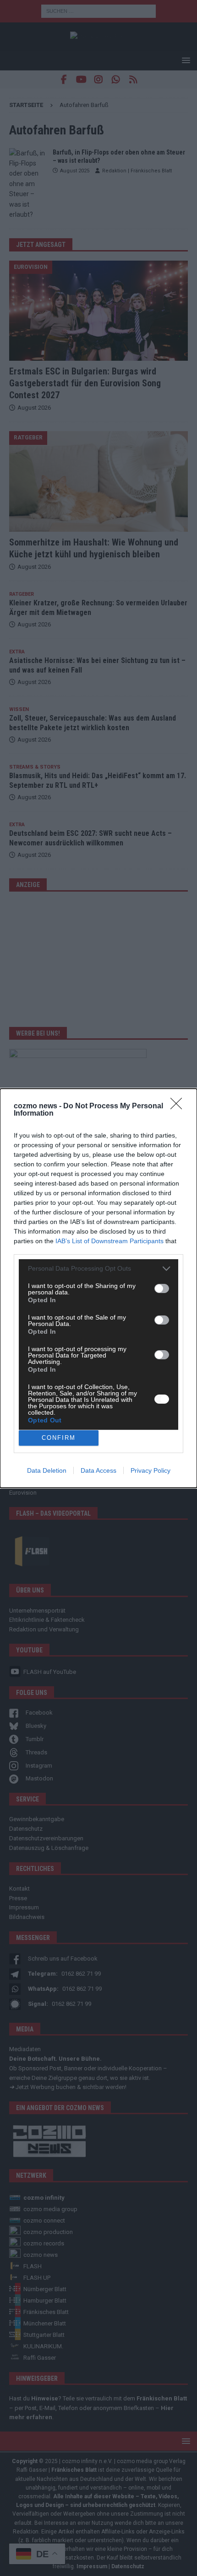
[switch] (162, 1288)
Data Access (98, 1470)
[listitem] (98, 1269)
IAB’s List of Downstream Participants (109, 1241)
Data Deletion (47, 1470)
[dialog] (98, 1288)
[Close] (179, 1106)
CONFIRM (59, 1438)
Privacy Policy (150, 1470)
